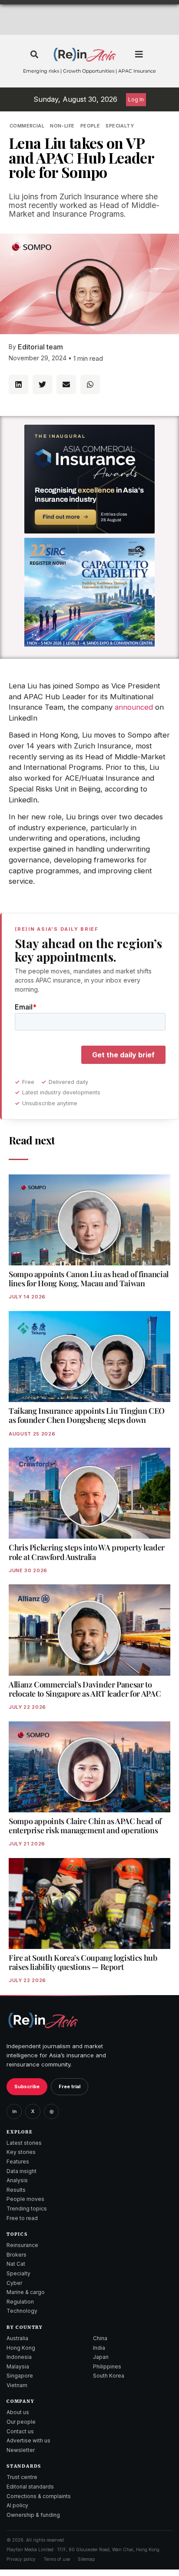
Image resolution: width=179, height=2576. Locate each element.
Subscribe (27, 2086)
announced (134, 707)
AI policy (17, 2505)
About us (18, 2412)
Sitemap (86, 2559)
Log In (136, 99)
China (100, 2338)
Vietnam (17, 2385)
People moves (25, 2199)
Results (16, 2190)
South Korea (109, 2376)
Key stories (21, 2152)
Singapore (20, 2376)
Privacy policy (21, 2559)
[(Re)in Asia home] (43, 2020)
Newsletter (21, 2450)
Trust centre (22, 2477)
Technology (22, 2311)
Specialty (120, 126)
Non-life (62, 126)
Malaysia (18, 2366)
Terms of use (57, 2559)
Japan (101, 2357)
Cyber (14, 2283)
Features (18, 2162)
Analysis (17, 2180)
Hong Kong (21, 2348)
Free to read (22, 2218)
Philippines (107, 2366)
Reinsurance (22, 2245)
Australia (17, 2338)
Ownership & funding (33, 2515)
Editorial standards (30, 2487)
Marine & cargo (26, 2292)
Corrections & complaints (39, 2496)
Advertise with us (28, 2440)
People (90, 126)
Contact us (20, 2431)
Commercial (27, 126)
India (99, 2348)
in (14, 2111)
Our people (21, 2422)
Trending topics (27, 2209)
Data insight (22, 2171)
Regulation (20, 2302)
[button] (34, 55)
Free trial (70, 2086)
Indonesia (19, 2357)
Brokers (17, 2255)
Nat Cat (16, 2264)
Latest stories (24, 2143)
